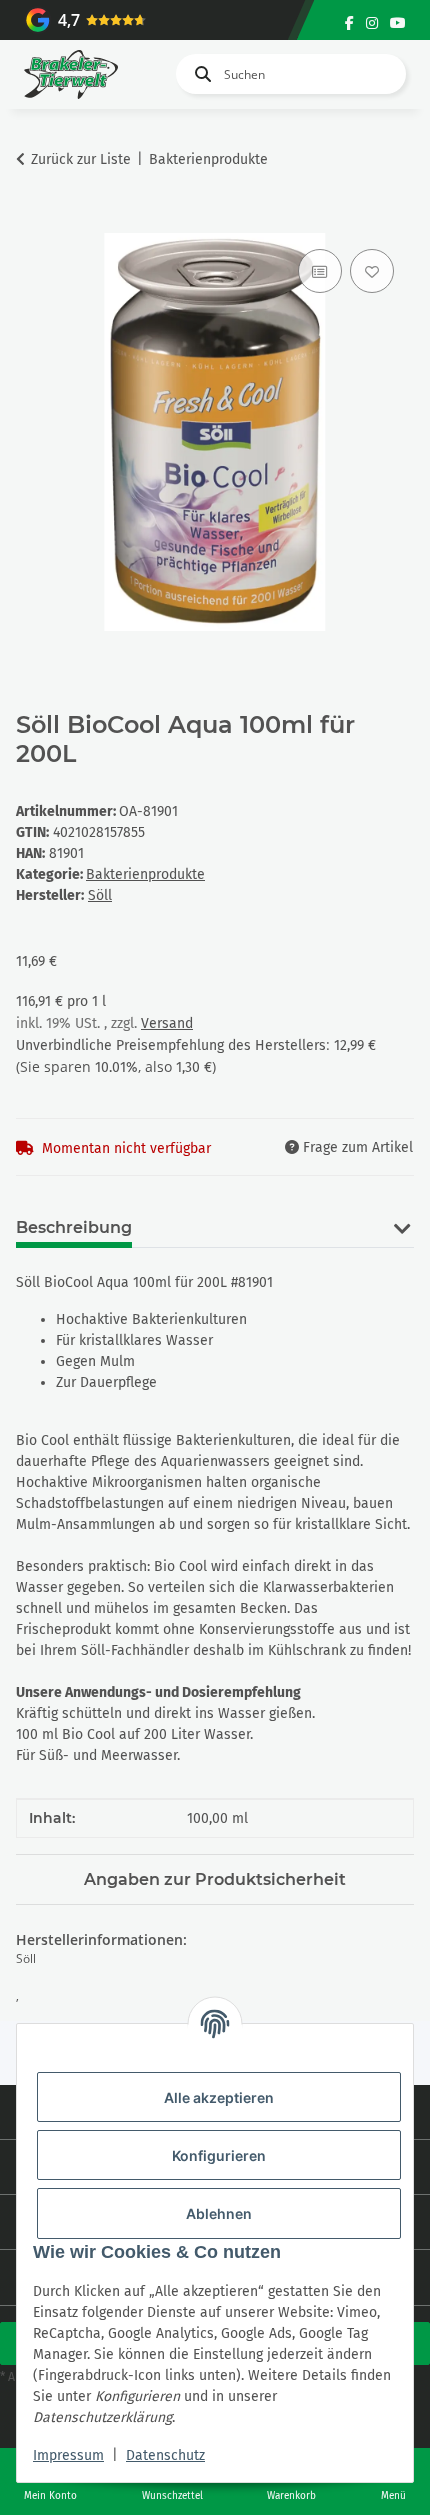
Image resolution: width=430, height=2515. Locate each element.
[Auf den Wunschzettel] (372, 271)
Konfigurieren (219, 2155)
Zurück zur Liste (81, 159)
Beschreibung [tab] (74, 1227)
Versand (167, 1023)
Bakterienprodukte (145, 874)
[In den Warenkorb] (32, 222)
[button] (401, 1240)
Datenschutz (165, 2455)
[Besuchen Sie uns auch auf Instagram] (372, 23)
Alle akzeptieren (219, 2097)
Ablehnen (219, 2213)
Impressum (68, 2455)
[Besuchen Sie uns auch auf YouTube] (398, 23)
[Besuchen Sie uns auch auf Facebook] (349, 23)
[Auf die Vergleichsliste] (320, 271)
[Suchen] (199, 74)
